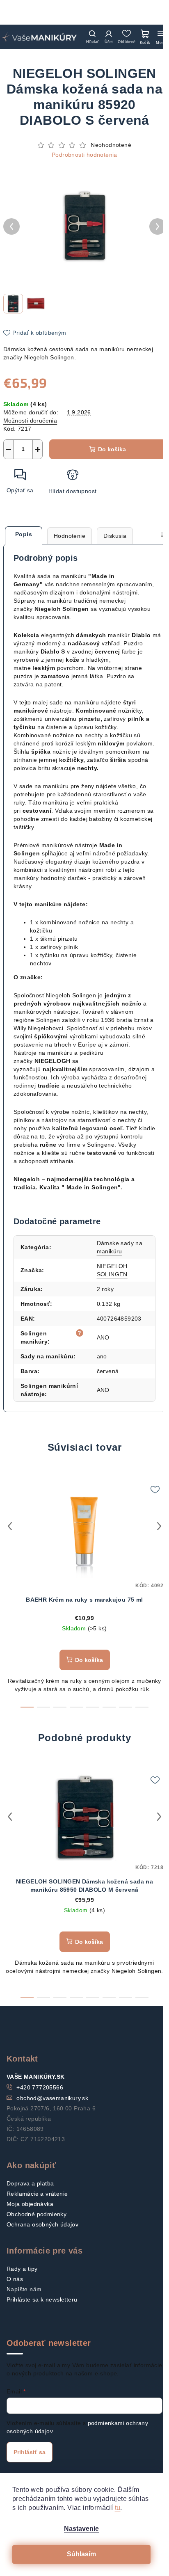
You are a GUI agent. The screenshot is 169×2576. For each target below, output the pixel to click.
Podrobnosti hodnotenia (84, 155)
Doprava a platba (30, 2183)
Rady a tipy (22, 2269)
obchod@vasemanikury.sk (52, 2098)
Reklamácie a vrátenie (37, 2194)
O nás (15, 2279)
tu (118, 2508)
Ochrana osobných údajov (42, 2224)
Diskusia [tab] (115, 536)
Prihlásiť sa (30, 2452)
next (159, 1526)
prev (10, 1526)
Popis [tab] (24, 534)
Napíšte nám (24, 2289)
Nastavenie (81, 2529)
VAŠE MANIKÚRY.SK (35, 2077)
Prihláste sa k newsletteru (42, 2299)
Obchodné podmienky (37, 2214)
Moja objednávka (30, 2204)
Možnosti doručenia (30, 421)
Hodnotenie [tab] (70, 536)
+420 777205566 (40, 2087)
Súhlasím (81, 2554)
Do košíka (112, 449)
